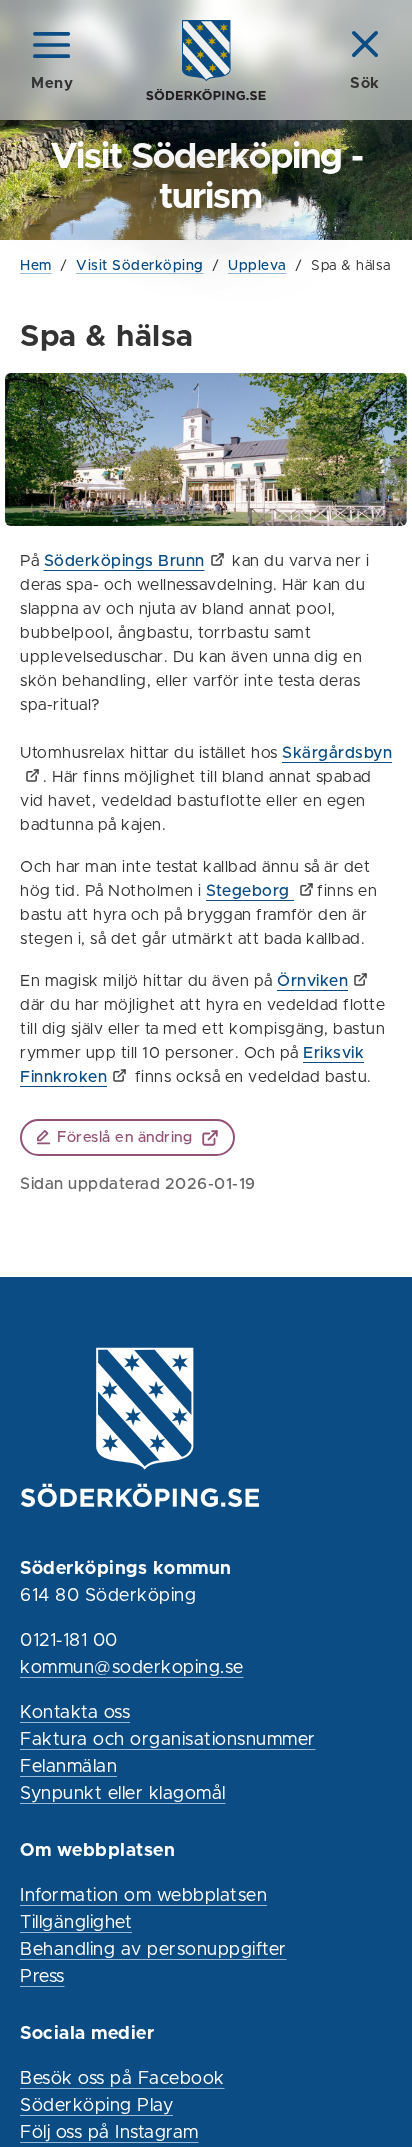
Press (42, 1977)
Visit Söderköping (140, 266)
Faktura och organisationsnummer (168, 1740)
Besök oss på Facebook (122, 2079)
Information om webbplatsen (143, 1896)
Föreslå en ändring (124, 1137)
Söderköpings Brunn (124, 561)
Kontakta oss (75, 1713)
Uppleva (257, 266)
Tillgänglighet (76, 1923)
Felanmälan (68, 1767)
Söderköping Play (96, 2106)
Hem (36, 266)
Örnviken (312, 981)
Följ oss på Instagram (109, 2133)
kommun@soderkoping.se (132, 1668)
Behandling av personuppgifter (153, 1950)
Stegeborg (250, 891)
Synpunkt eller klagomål (123, 1794)
